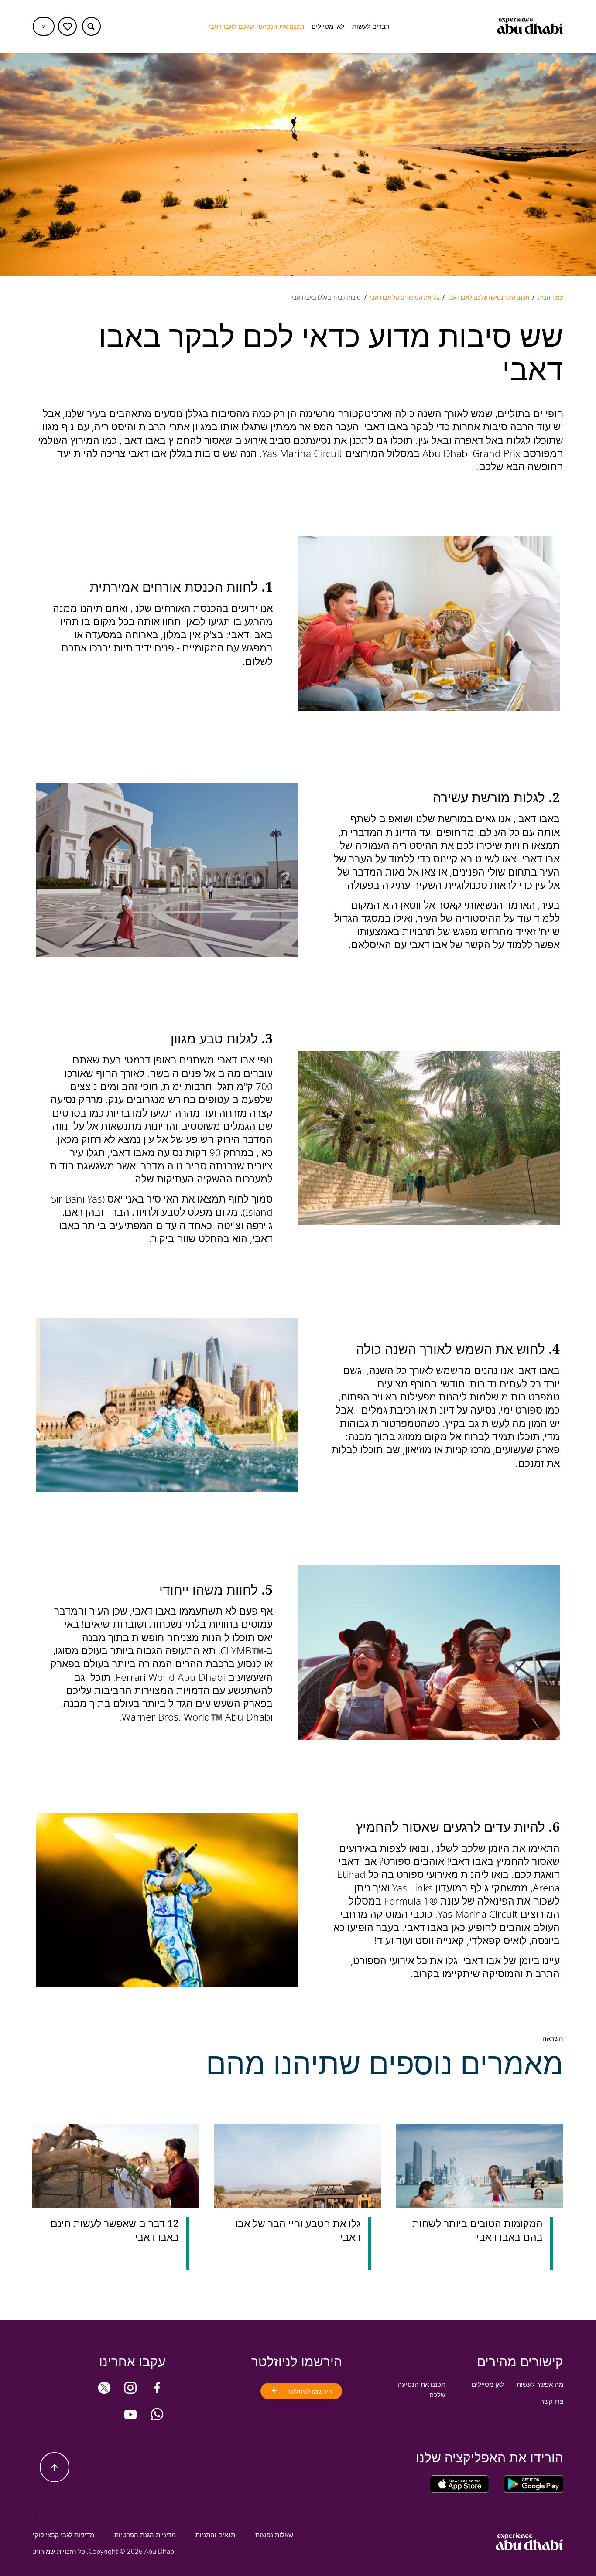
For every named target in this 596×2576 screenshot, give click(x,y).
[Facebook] (157, 2388)
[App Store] (459, 2484)
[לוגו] (530, 27)
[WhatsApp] (157, 2414)
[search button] (91, 26)
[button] (44, 26)
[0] (67, 26)
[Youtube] (130, 2414)
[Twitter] (104, 2388)
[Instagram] (130, 2388)
